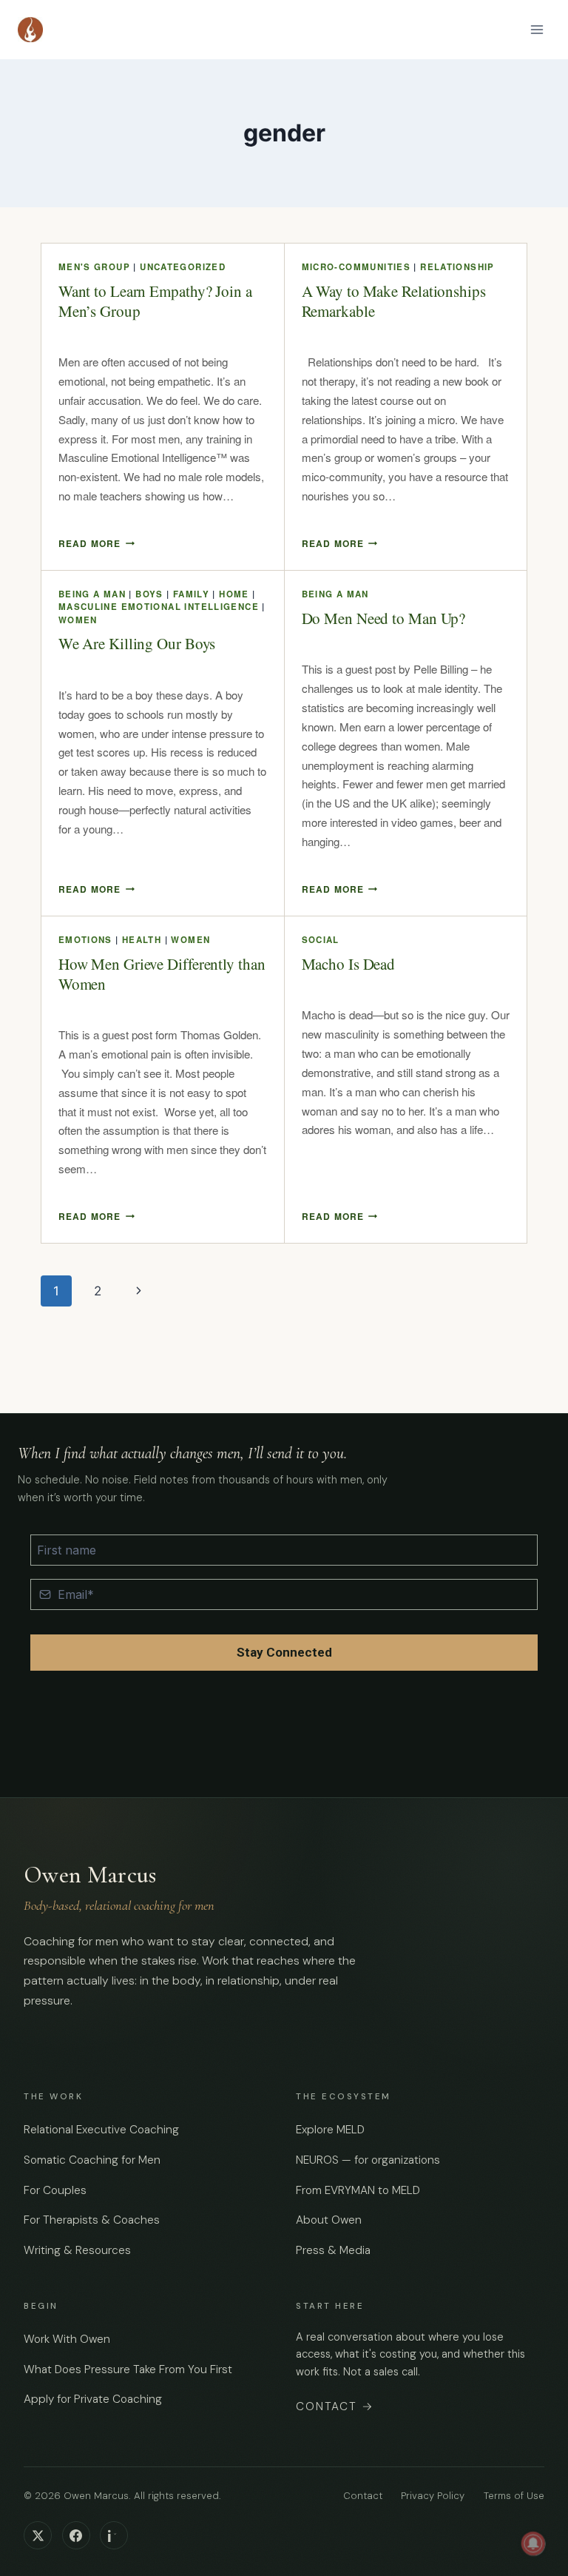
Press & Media (333, 2250)
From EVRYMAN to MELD (358, 2190)
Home (234, 594)
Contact (335, 2406)
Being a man (92, 594)
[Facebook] (76, 2535)
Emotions (85, 940)
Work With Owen (67, 2339)
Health (142, 940)
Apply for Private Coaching (93, 2399)
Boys (149, 594)
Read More (97, 543)
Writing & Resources (77, 2250)
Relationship (457, 267)
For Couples (55, 2190)
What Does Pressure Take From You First (128, 2369)
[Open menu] (537, 29)
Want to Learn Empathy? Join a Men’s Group (155, 301)
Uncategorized (183, 267)
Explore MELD (330, 2130)
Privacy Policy (433, 2496)
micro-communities (356, 267)
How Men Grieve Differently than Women (162, 974)
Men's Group (94, 267)
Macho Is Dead (349, 964)
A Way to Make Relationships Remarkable (394, 301)
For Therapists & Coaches (92, 2220)
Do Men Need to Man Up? (384, 618)
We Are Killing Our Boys (137, 643)
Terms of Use (514, 2496)
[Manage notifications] (533, 2543)
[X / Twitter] (38, 2535)
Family (191, 594)
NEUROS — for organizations (368, 2160)
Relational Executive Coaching (101, 2130)
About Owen (329, 2220)
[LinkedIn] (114, 2535)
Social (321, 940)
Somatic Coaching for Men (92, 2160)
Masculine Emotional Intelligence (159, 607)
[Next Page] (139, 1291)
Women (78, 620)
